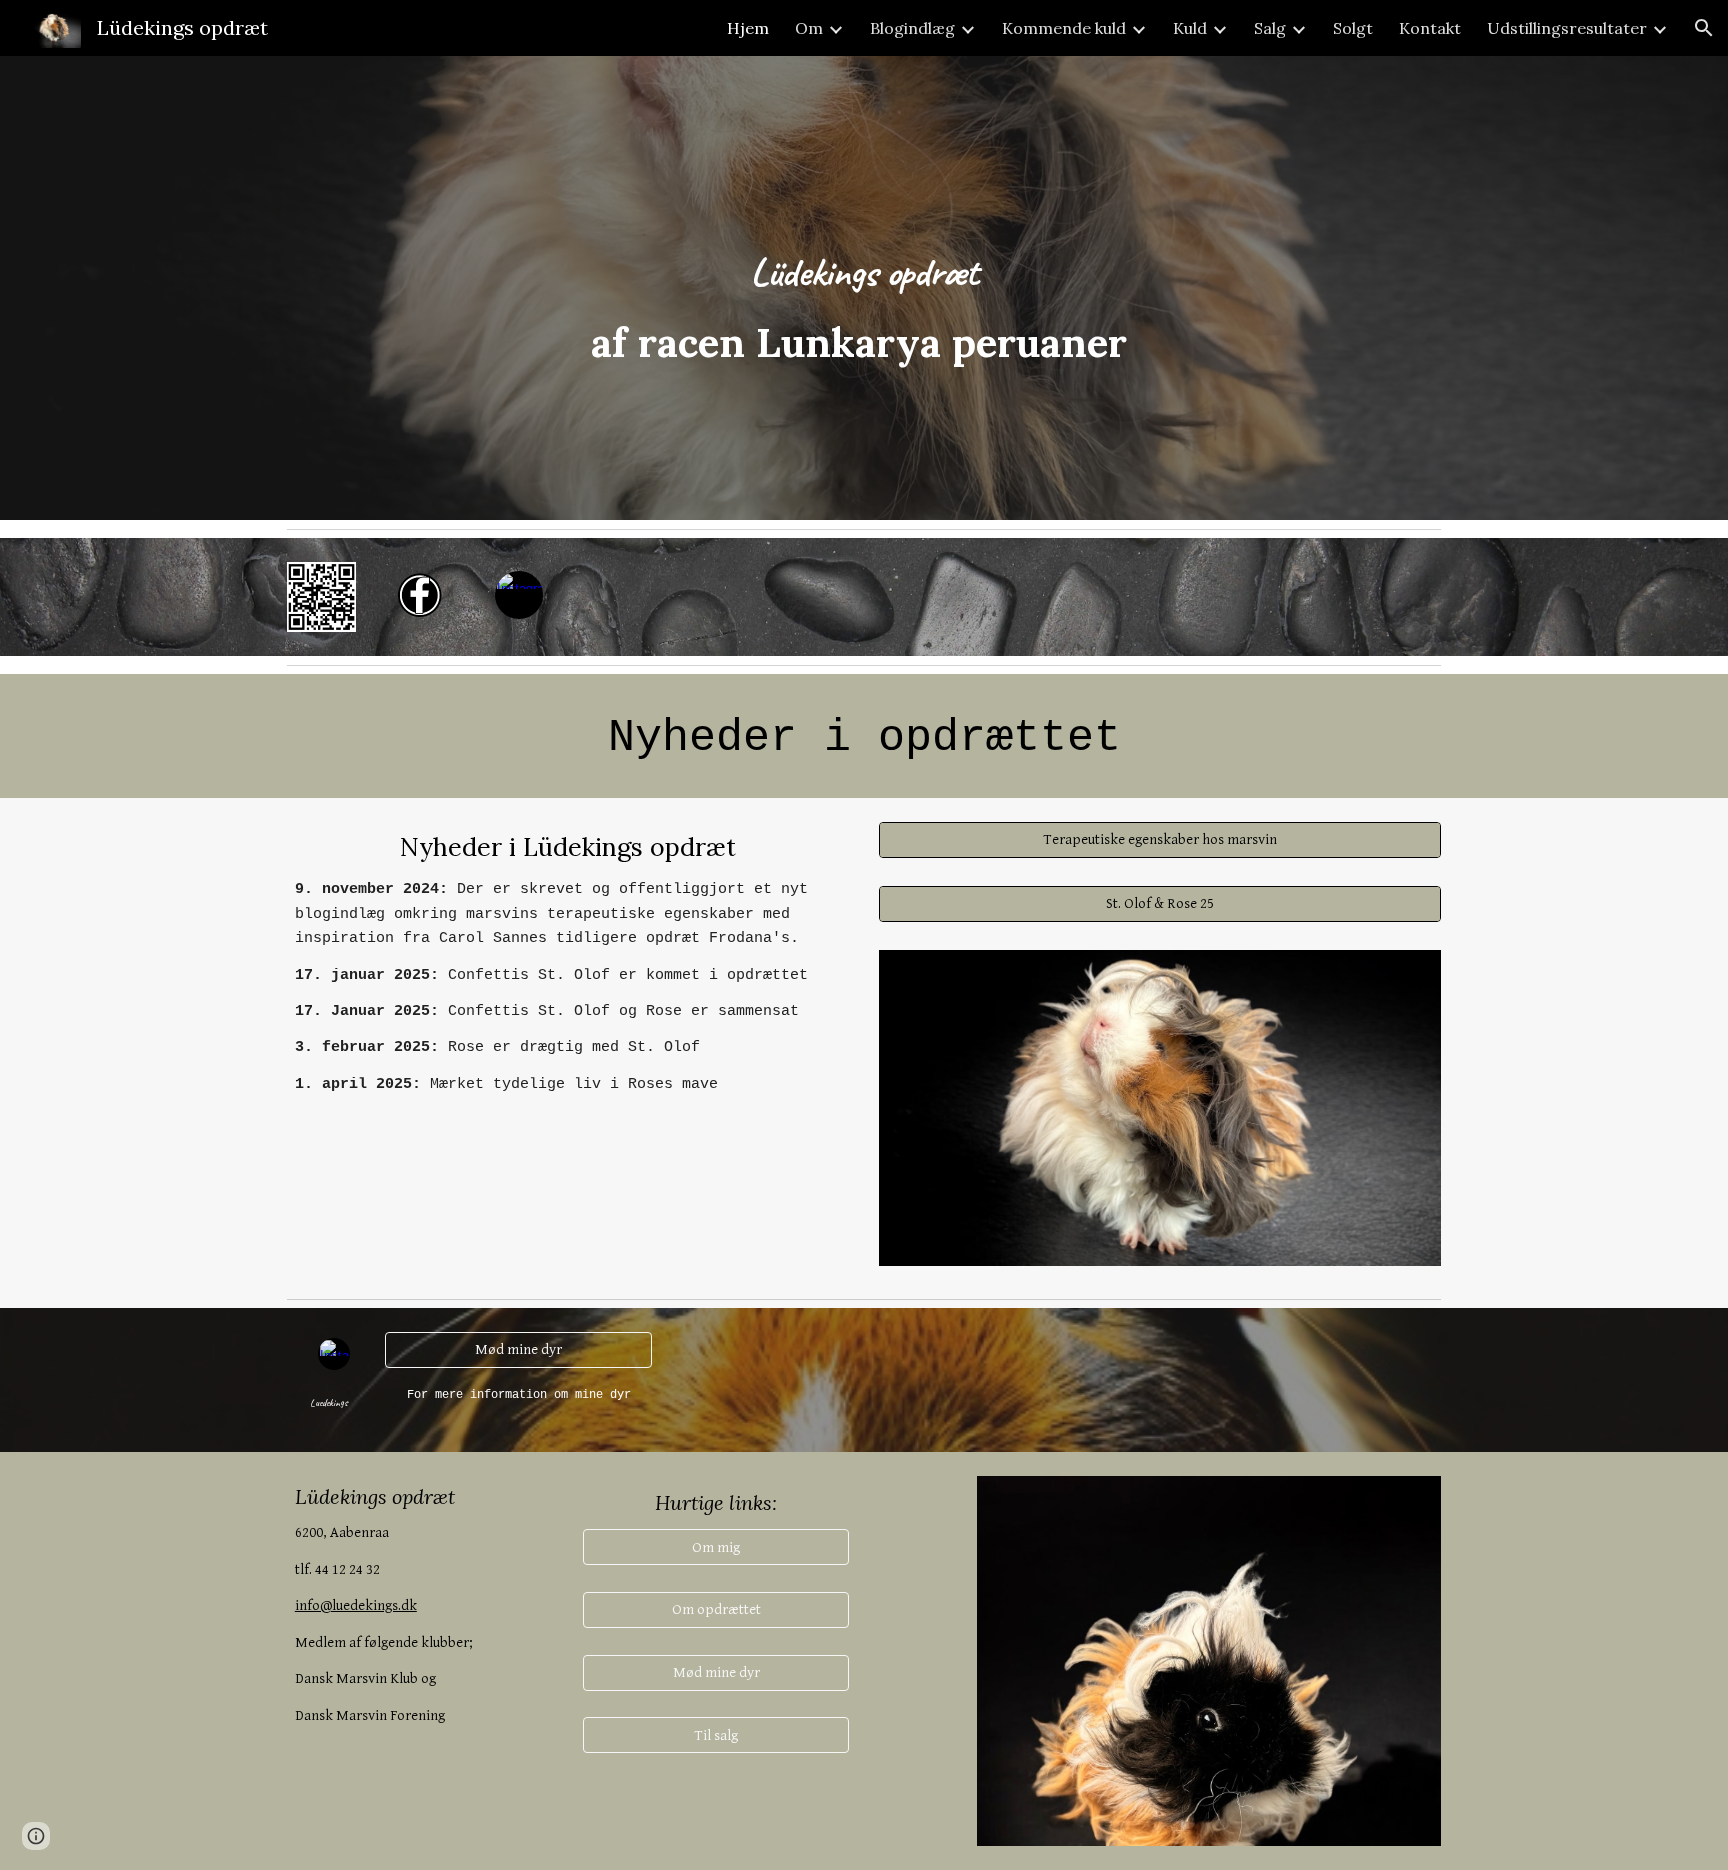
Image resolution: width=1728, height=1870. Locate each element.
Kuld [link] (1190, 28)
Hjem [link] (748, 28)
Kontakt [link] (1430, 28)
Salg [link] (1270, 28)
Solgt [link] (1353, 28)
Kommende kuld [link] (1064, 28)
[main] (864, 288)
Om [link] (809, 28)
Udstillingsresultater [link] (1567, 28)
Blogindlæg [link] (912, 28)
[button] (1704, 28)
